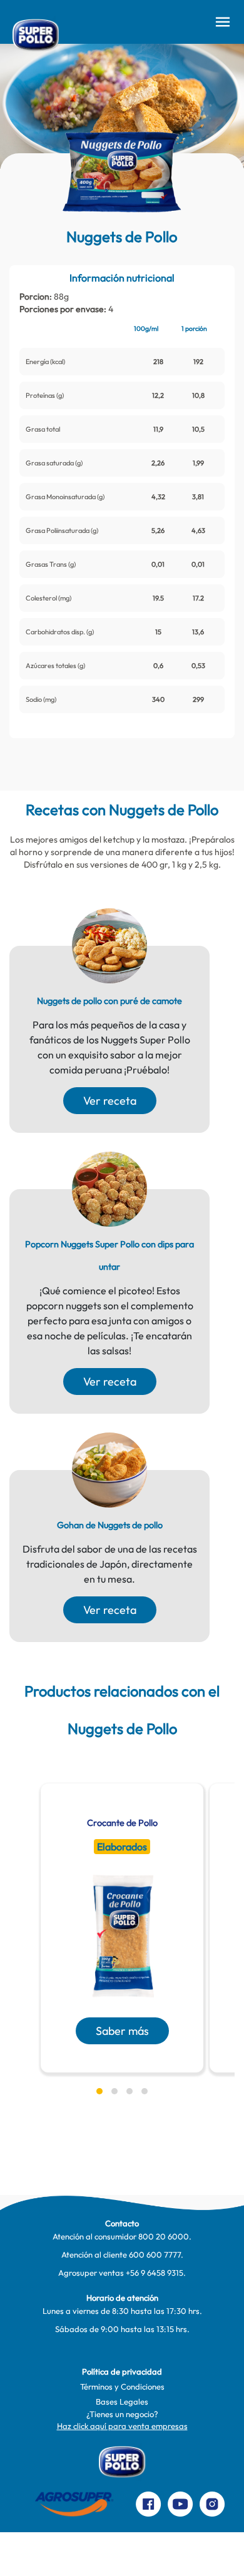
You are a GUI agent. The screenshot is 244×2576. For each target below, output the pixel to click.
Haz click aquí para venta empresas (122, 2426)
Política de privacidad (122, 2371)
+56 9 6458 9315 (155, 2273)
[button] (99, 2091)
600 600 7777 (155, 2254)
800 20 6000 (164, 2236)
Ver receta (110, 1101)
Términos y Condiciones (122, 2386)
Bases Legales (122, 2401)
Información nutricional (122, 278)
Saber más (122, 2031)
